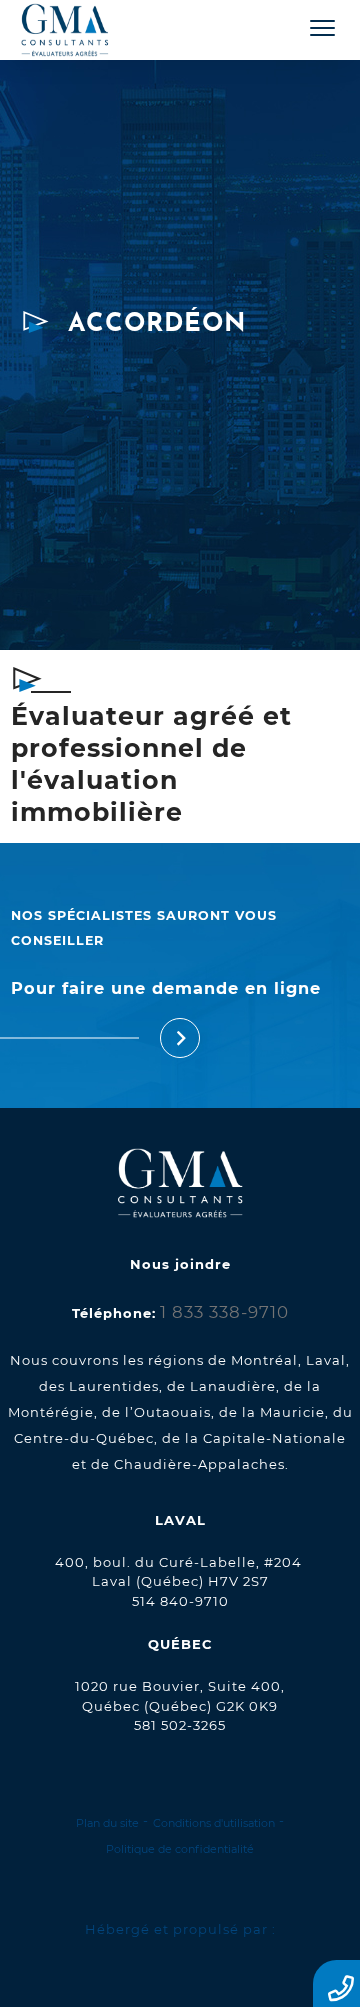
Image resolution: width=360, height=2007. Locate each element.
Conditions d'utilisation (214, 1823)
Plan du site (107, 1823)
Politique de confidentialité (180, 1849)
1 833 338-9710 (224, 1312)
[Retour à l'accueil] (83, 31)
